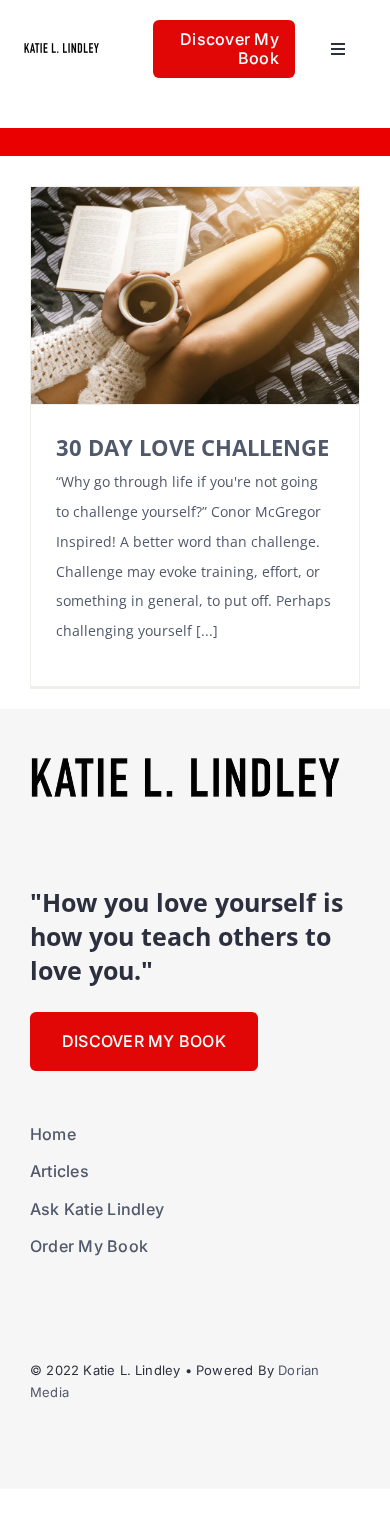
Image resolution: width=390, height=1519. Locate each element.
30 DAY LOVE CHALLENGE (192, 447)
